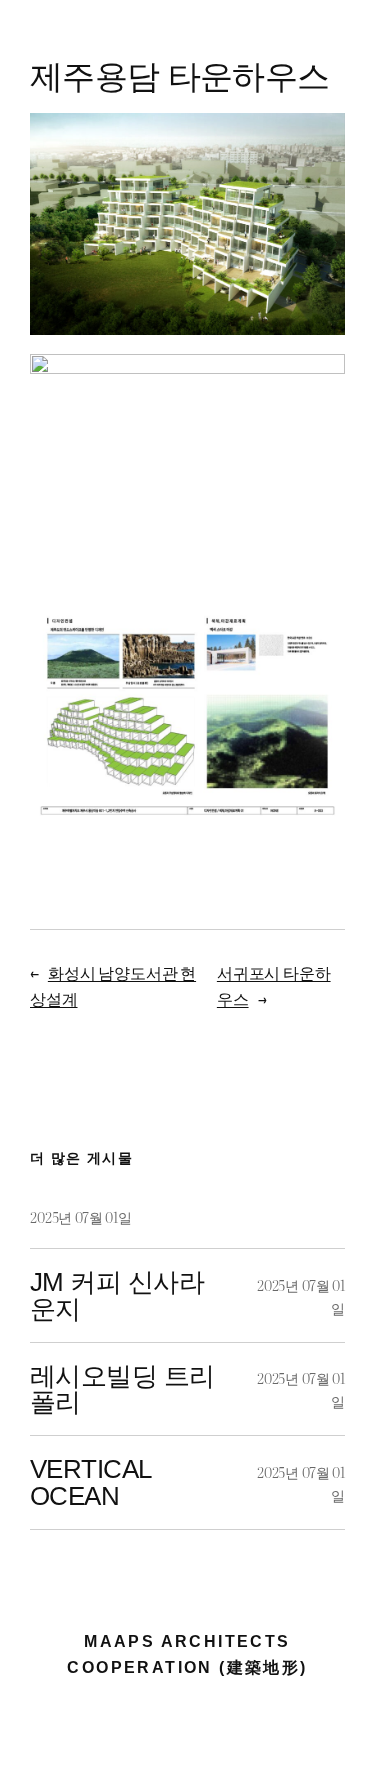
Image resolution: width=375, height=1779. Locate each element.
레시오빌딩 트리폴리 (122, 1389)
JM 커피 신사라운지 (117, 1295)
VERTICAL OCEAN (90, 1482)
